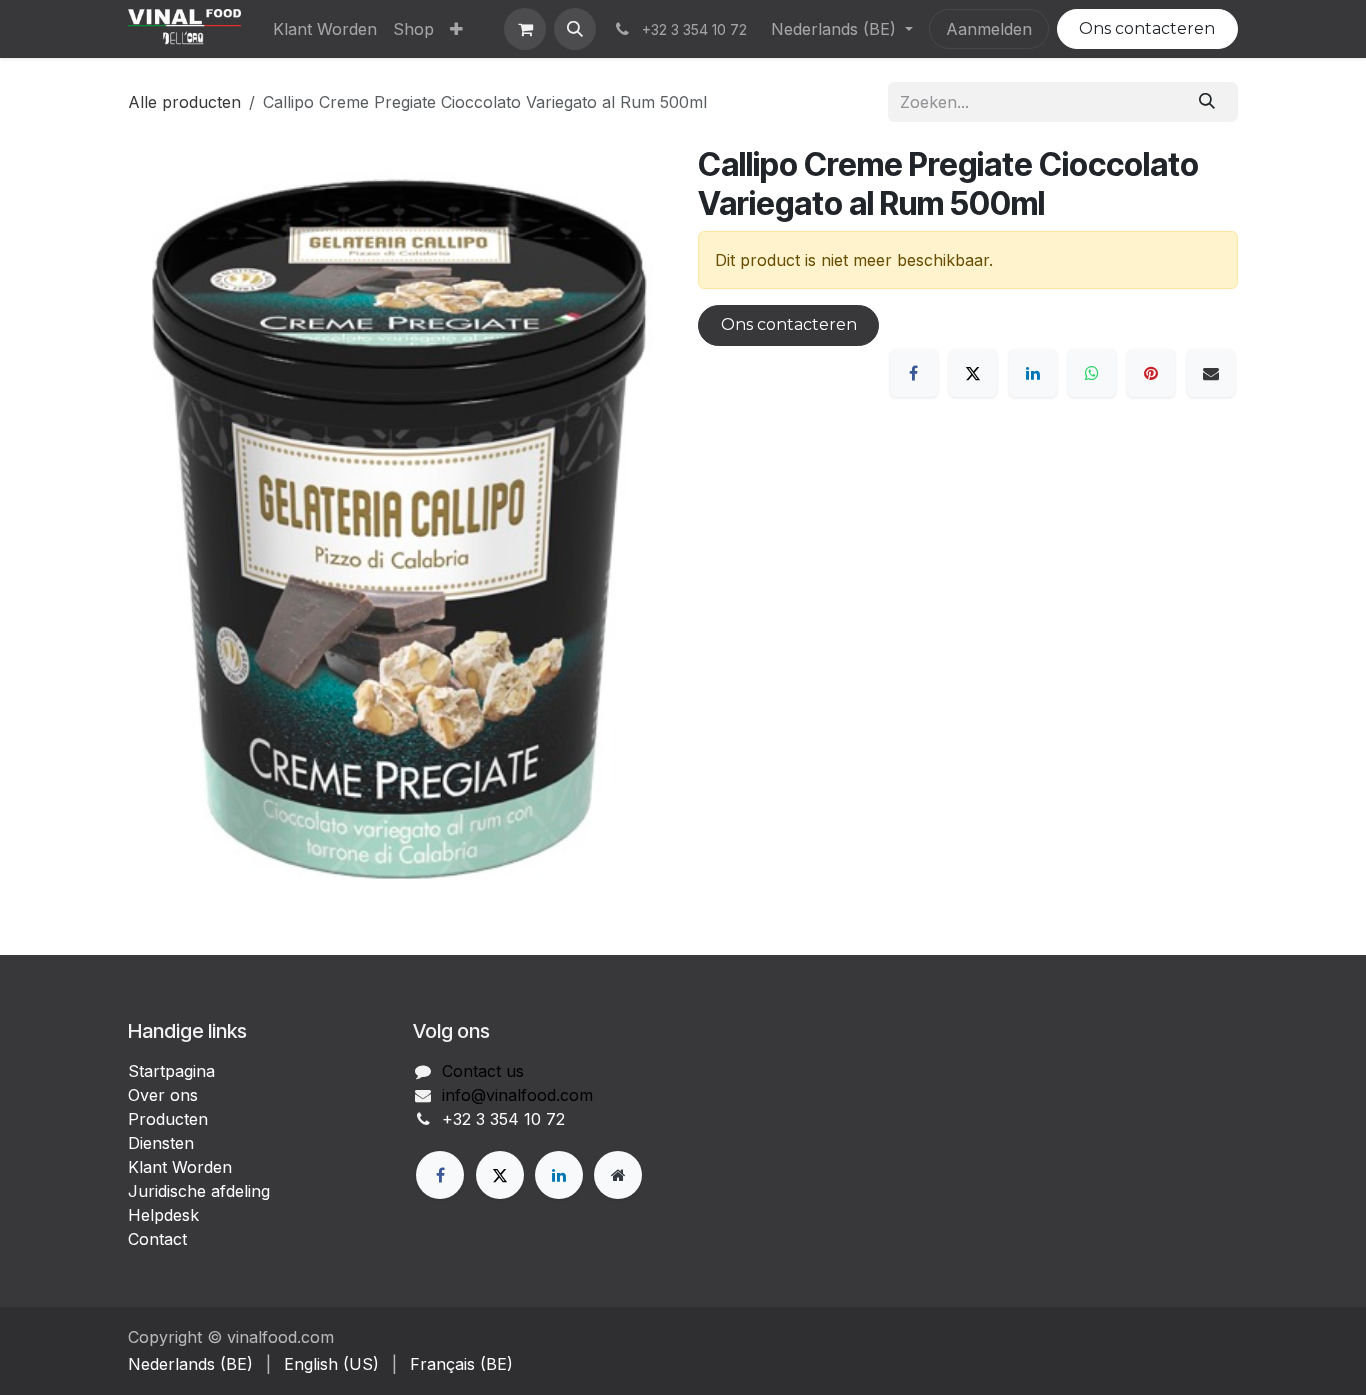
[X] (973, 373)
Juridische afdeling (199, 1191)
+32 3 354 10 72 (503, 1119)
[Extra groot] (618, 1175)
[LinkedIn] (1033, 373)
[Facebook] (914, 373)
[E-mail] (1211, 373)
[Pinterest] (1151, 373)
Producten (168, 1119)
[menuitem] (325, 29)
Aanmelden (989, 29)
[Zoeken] (1207, 102)
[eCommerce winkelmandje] (525, 29)
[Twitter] (500, 1175)
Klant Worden (180, 1167)
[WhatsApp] (1092, 373)
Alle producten (184, 102)
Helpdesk (163, 1215)
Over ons (163, 1095)
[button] (575, 29)
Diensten (161, 1143)
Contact (157, 1239)
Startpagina (171, 1071)
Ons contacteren (1147, 28)
